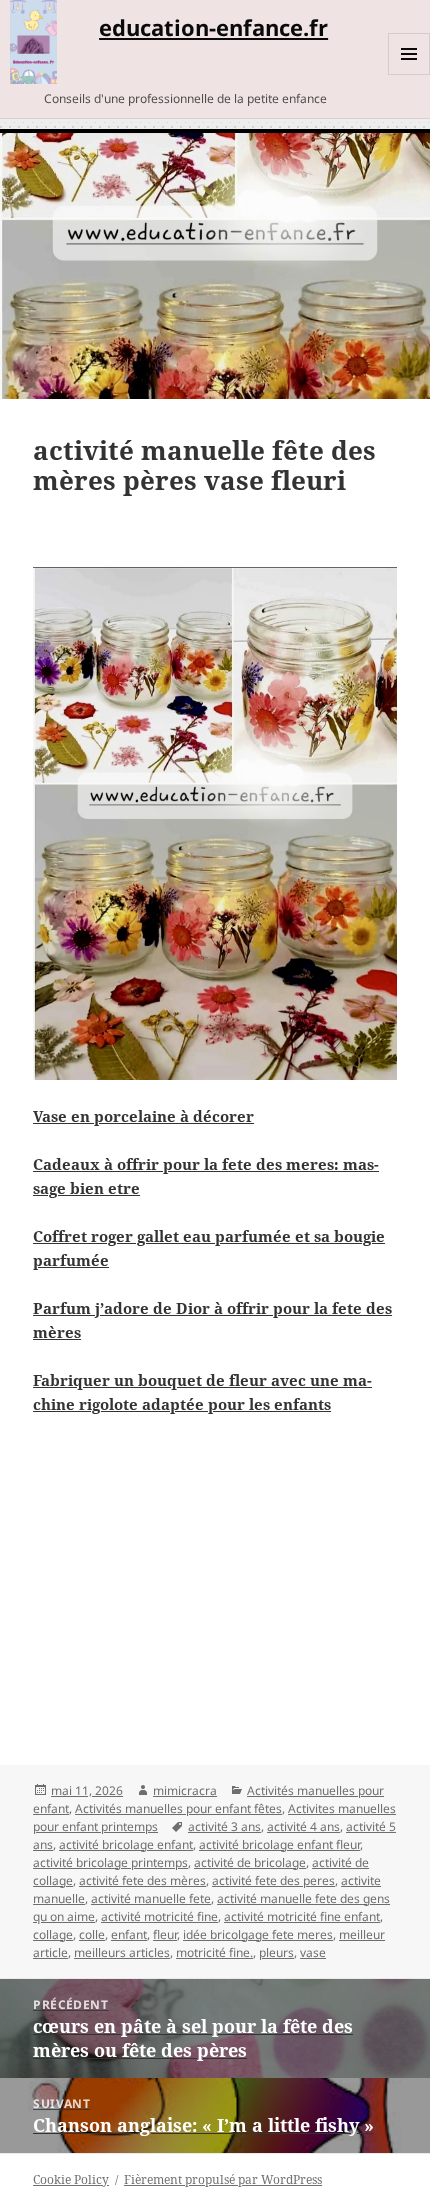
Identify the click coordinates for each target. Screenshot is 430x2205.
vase (313, 1952)
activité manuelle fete (151, 1898)
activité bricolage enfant (126, 1844)
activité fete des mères (142, 1880)
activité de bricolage (250, 1862)
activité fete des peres (273, 1880)
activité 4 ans (303, 1826)
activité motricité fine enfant (302, 1916)
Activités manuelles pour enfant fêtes (178, 1808)
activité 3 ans (224, 1826)
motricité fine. (214, 1952)
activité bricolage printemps (110, 1862)
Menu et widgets (409, 74)
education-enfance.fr (213, 27)
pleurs (276, 1952)
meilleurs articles (122, 1952)
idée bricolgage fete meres (258, 1934)
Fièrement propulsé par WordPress (223, 2179)
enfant (129, 1934)
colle (92, 1934)
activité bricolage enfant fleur (279, 1844)
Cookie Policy (71, 2179)
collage (53, 1934)
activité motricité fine (159, 1916)
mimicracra (185, 1790)
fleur (165, 1934)
